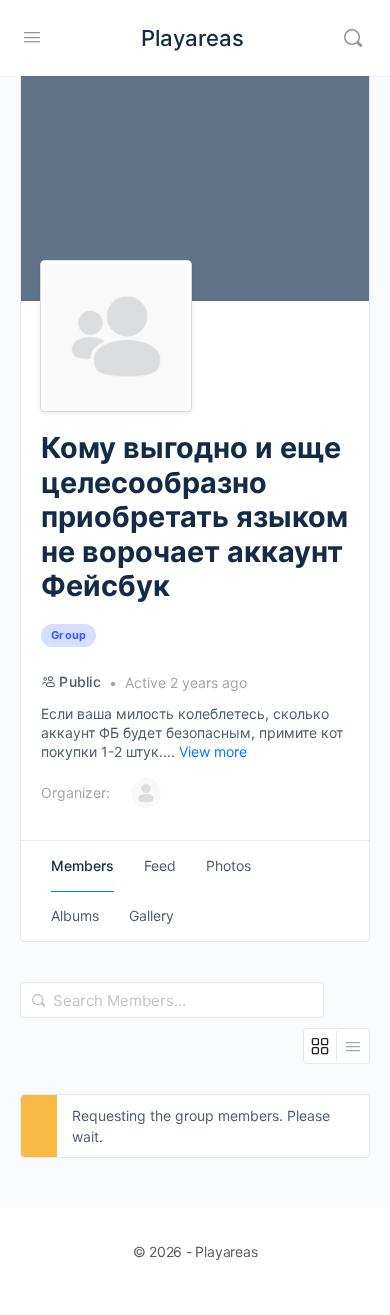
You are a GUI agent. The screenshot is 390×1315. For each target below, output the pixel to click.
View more (213, 751)
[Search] (353, 38)
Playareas (192, 38)
